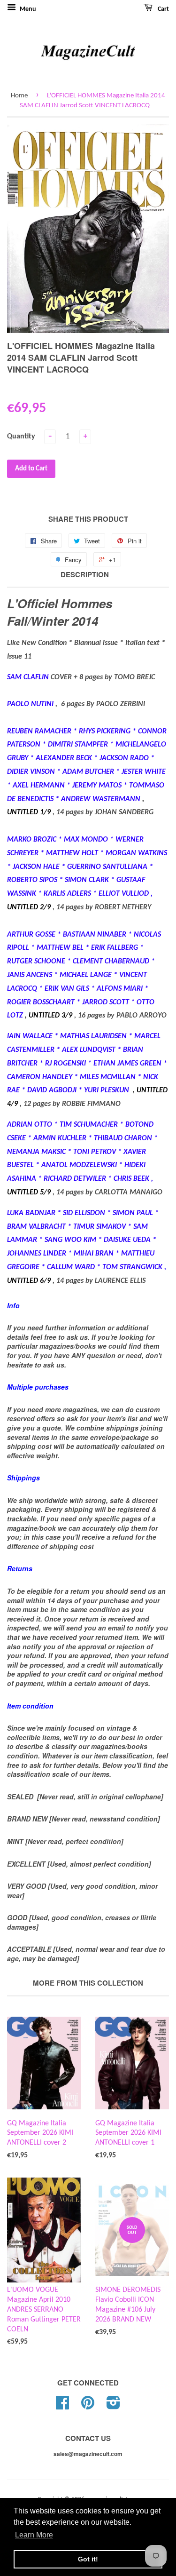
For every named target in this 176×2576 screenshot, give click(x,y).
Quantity (21, 437)
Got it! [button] (88, 2559)
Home (19, 96)
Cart (163, 9)
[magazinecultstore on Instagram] (113, 2406)
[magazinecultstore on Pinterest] (88, 2406)
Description (85, 575)
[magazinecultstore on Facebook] (62, 2406)
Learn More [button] (34, 2535)
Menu (27, 9)
